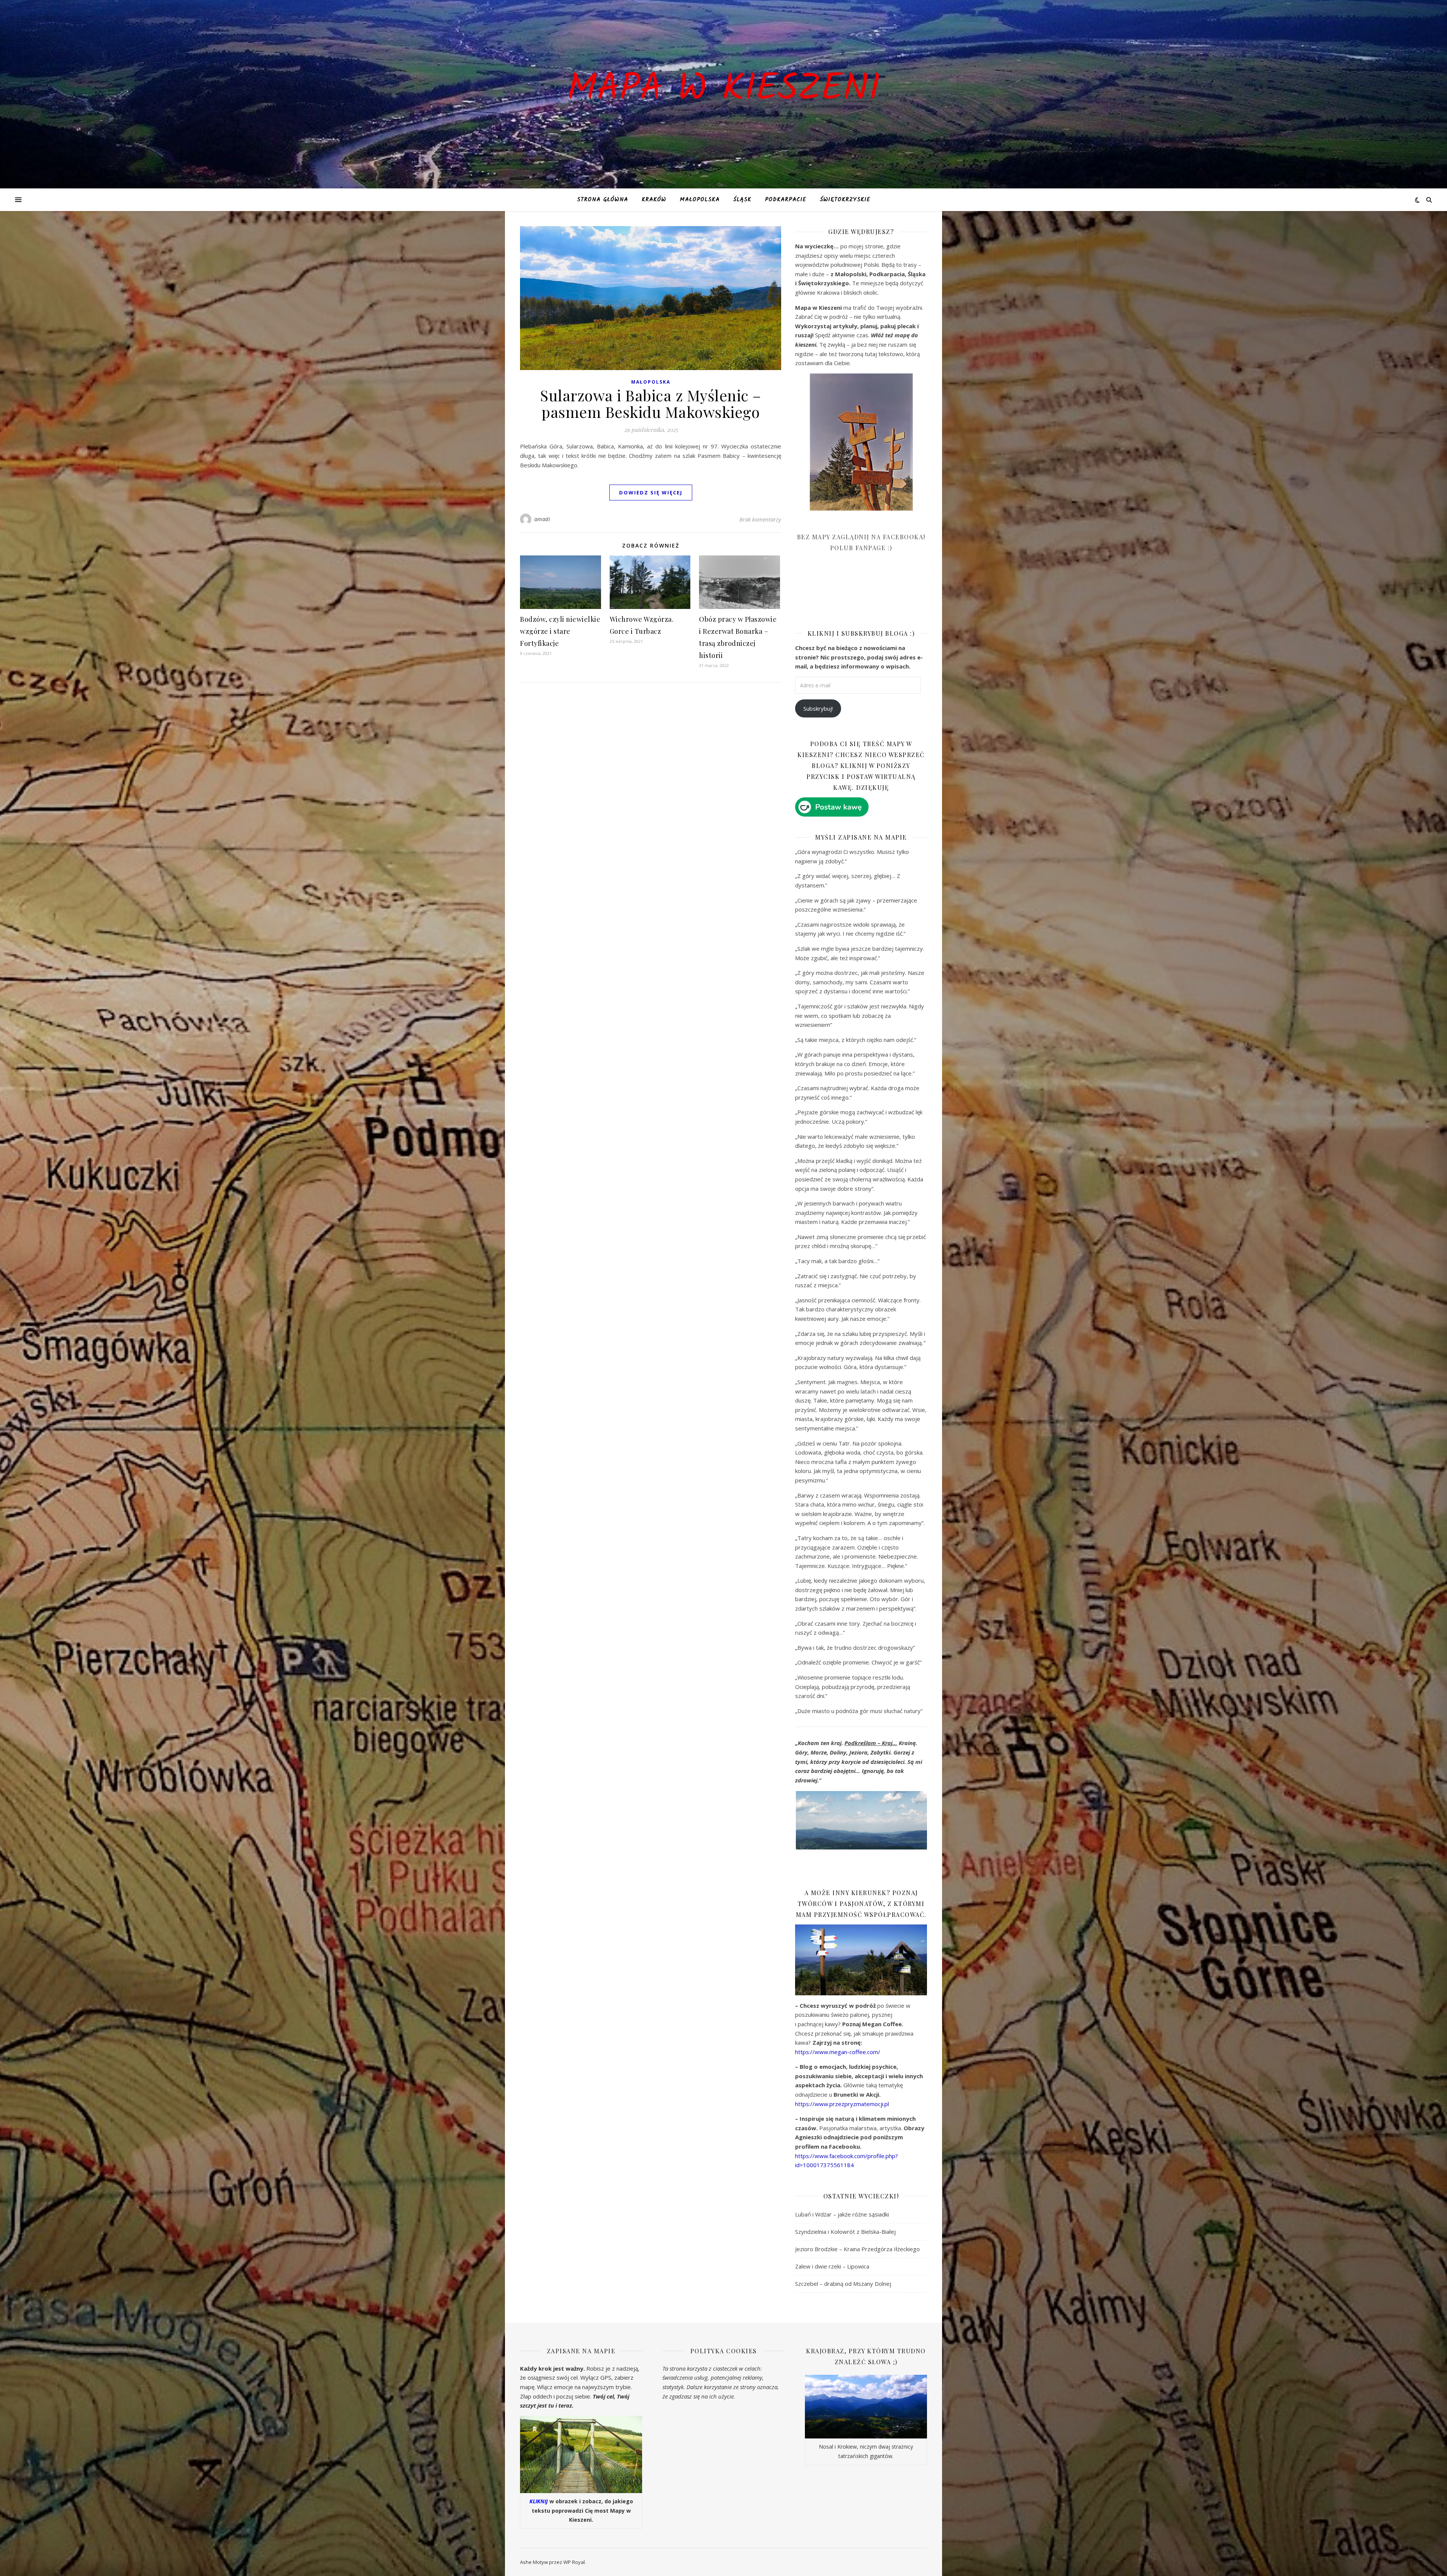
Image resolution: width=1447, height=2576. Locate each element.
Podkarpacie (786, 200)
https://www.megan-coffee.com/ (838, 2052)
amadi (542, 519)
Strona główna (603, 200)
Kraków (654, 200)
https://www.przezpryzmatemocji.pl (842, 2104)
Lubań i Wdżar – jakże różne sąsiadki (842, 2214)
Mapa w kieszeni (723, 90)
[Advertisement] (852, 596)
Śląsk (742, 200)
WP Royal (574, 2562)
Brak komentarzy (760, 519)
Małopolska (700, 200)
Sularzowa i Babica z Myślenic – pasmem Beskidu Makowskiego (651, 403)
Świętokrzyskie (845, 200)
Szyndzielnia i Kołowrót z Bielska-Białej (845, 2232)
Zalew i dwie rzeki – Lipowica (832, 2266)
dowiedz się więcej (651, 493)
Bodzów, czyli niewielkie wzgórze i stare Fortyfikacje (560, 631)
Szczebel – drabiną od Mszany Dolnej (843, 2284)
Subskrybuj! (818, 708)
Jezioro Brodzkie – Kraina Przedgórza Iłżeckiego (857, 2249)
